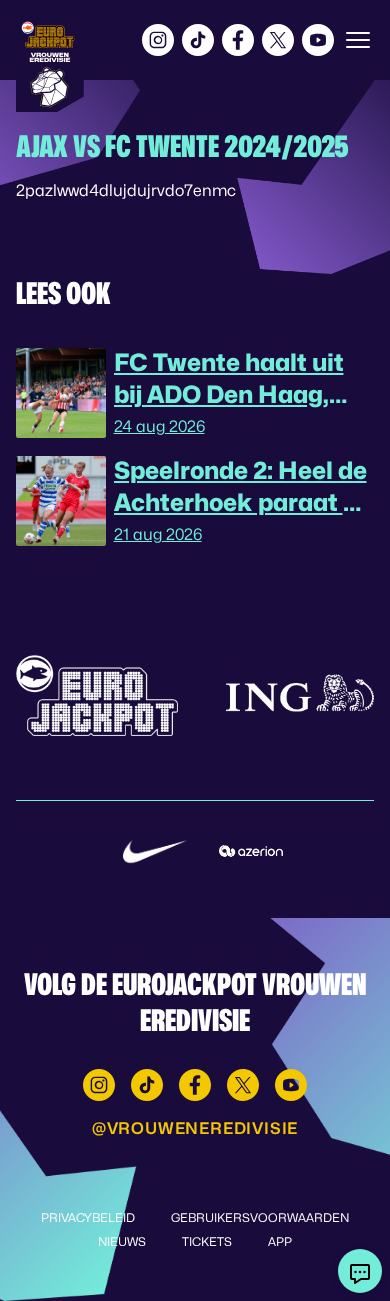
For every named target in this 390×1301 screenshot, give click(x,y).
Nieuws (122, 1241)
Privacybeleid (88, 1217)
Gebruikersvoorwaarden (260, 1217)
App (280, 1241)
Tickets (207, 1241)
